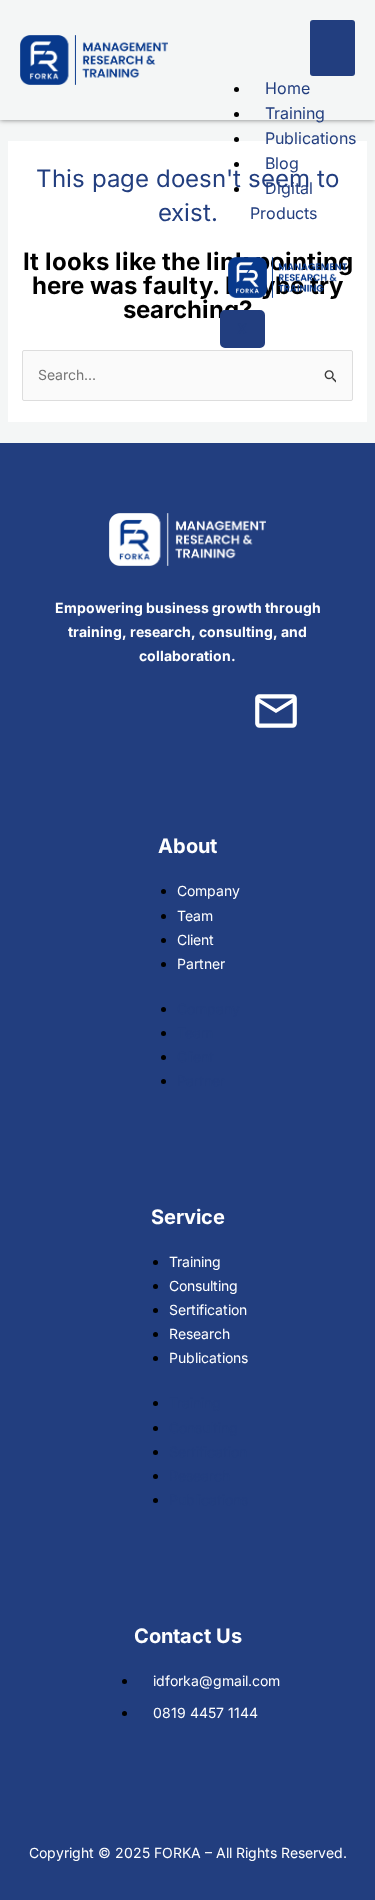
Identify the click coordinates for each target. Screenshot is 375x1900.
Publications (310, 138)
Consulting (203, 1285)
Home (287, 88)
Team (195, 915)
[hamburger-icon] (332, 48)
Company (208, 890)
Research (199, 1333)
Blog (282, 163)
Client (195, 939)
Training (295, 113)
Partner (201, 963)
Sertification (208, 1309)
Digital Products (283, 200)
